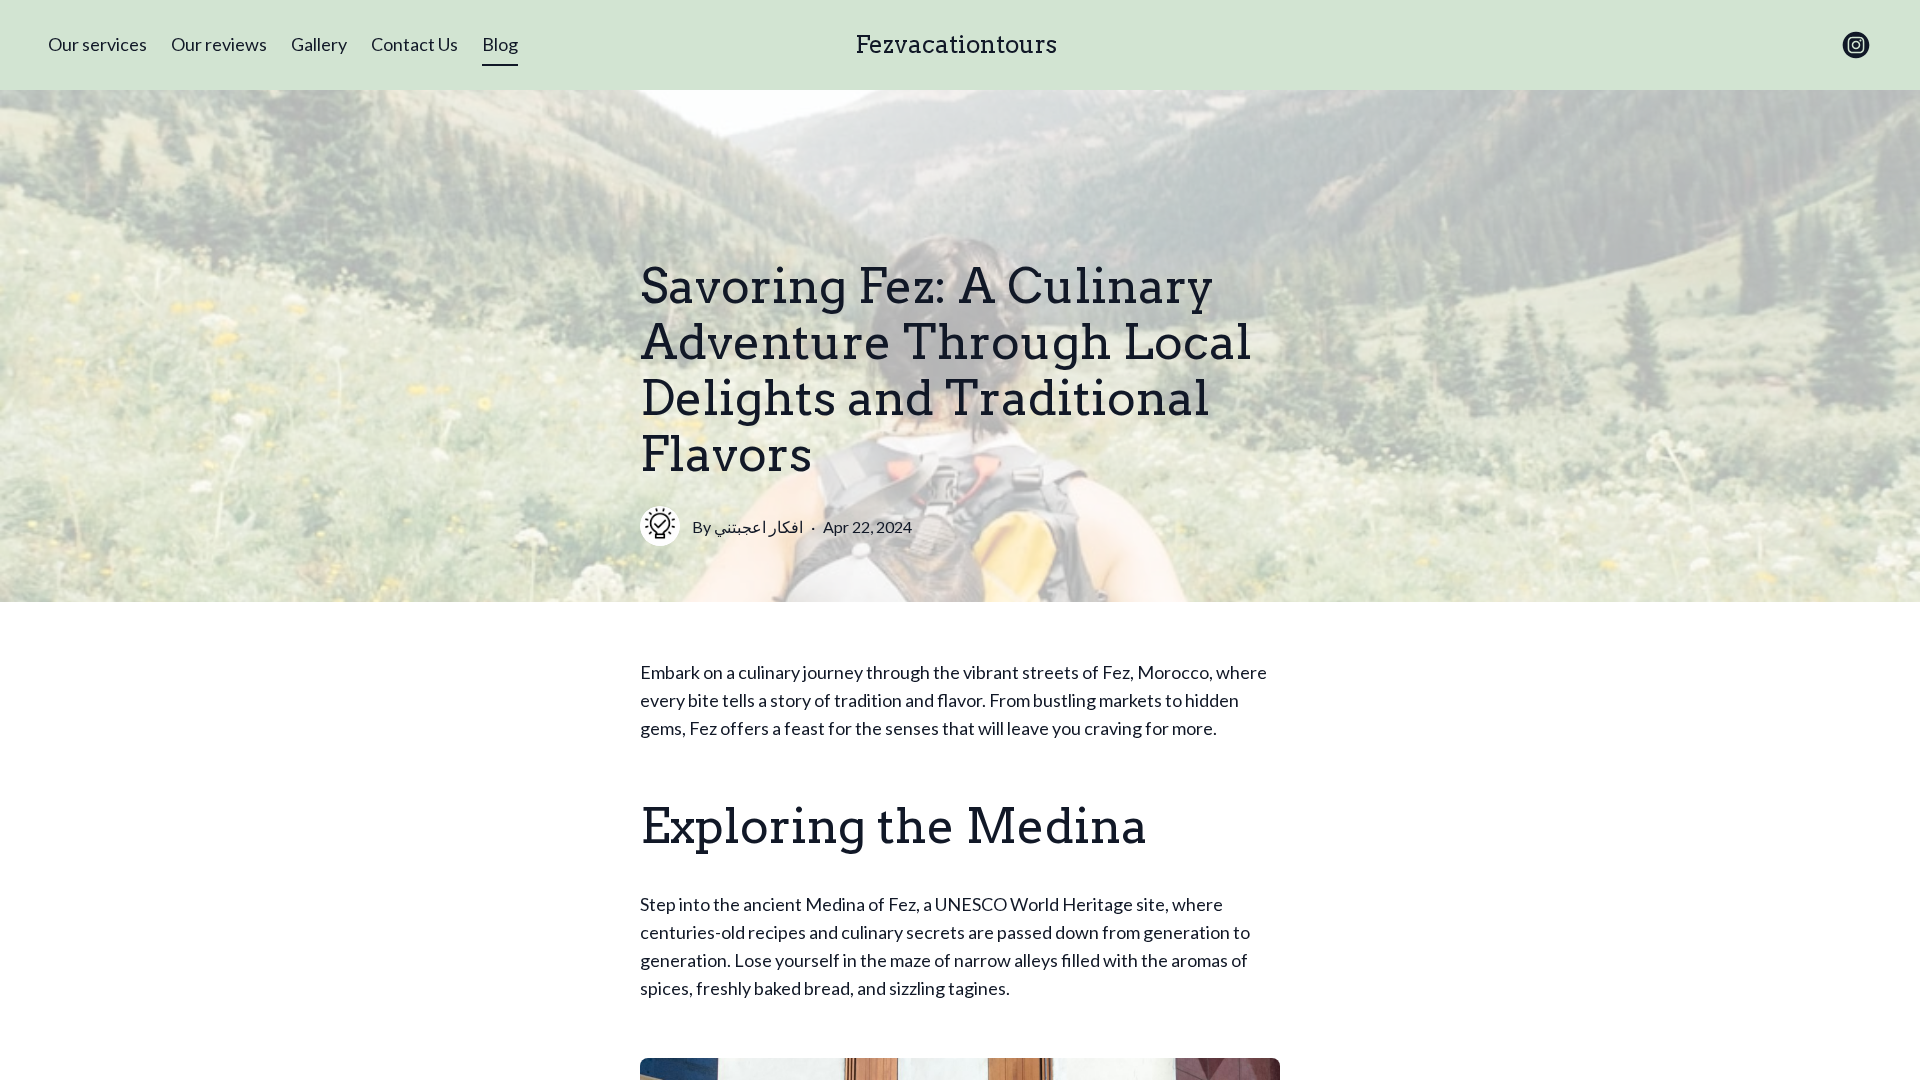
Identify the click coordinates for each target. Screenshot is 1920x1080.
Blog (500, 44)
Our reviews (219, 44)
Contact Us (414, 44)
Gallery (319, 44)
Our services (97, 44)
